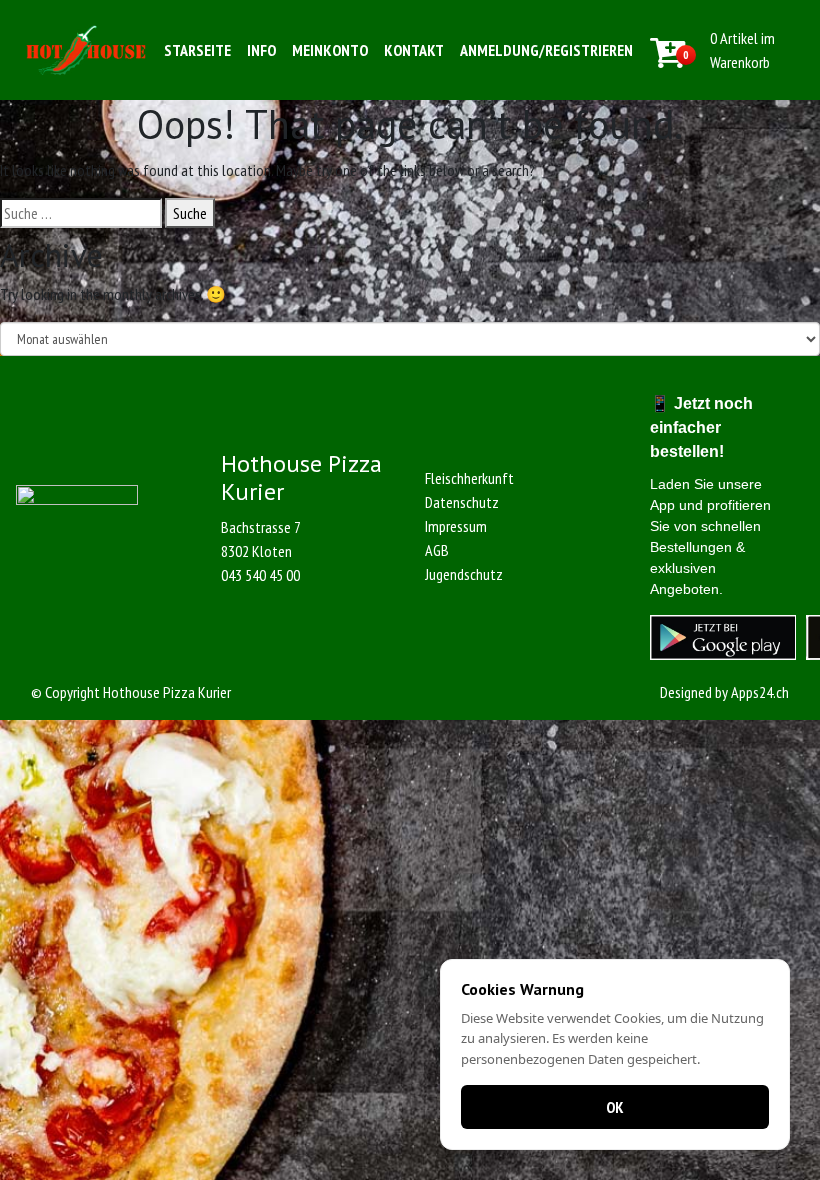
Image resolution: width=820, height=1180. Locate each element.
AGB (437, 550)
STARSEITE (197, 50)
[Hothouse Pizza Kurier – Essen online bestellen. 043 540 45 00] (86, 49)
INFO (261, 50)
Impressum (456, 526)
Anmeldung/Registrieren (546, 50)
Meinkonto (330, 50)
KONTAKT (414, 50)
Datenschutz (462, 502)
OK (615, 1107)
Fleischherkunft (469, 478)
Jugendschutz (464, 574)
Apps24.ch (760, 692)
